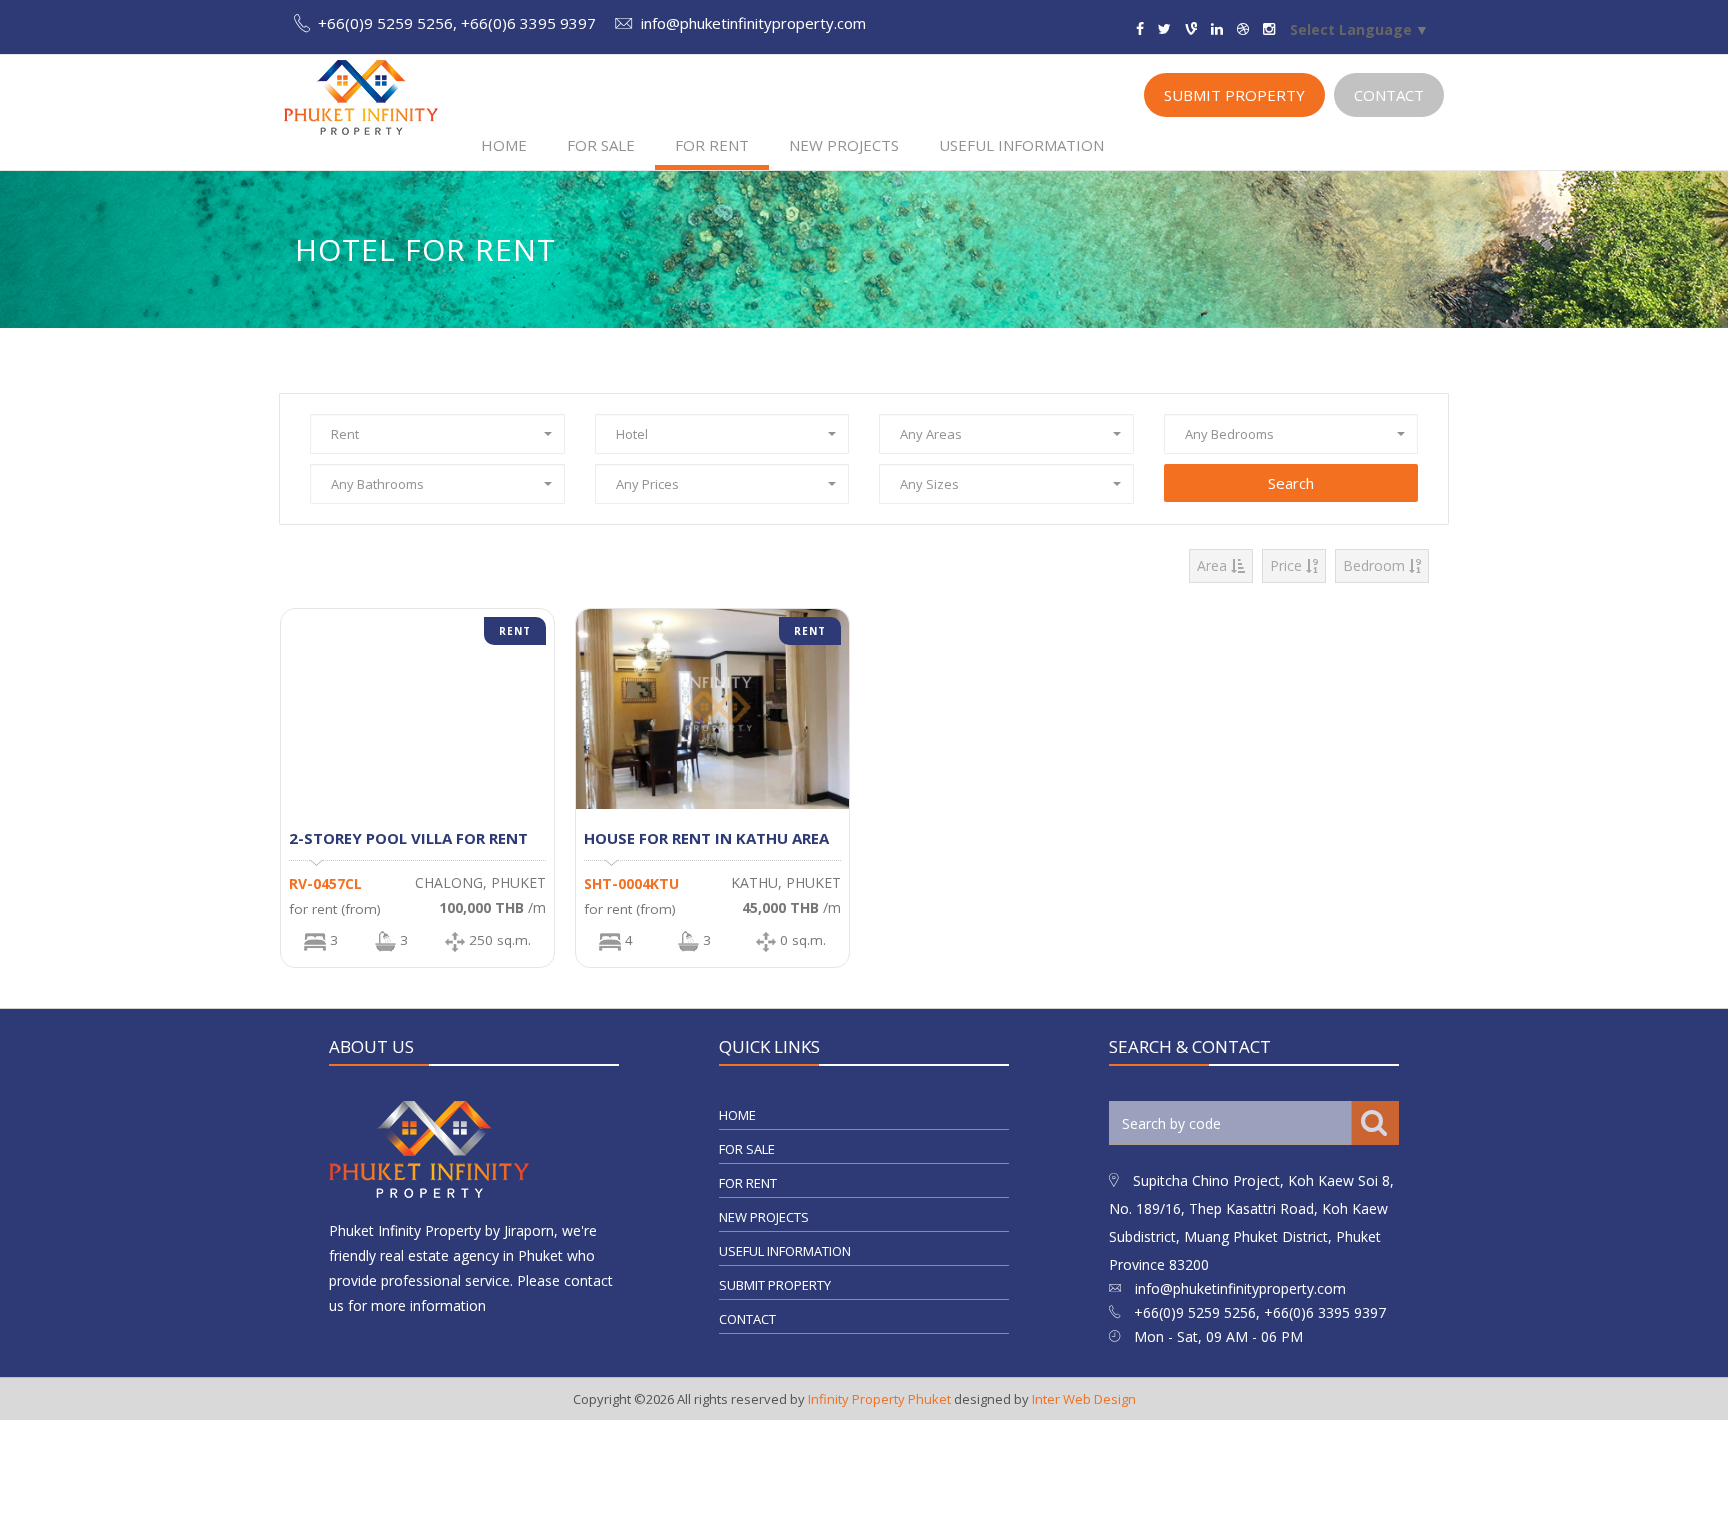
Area (1214, 565)
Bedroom (1376, 565)
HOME (504, 145)
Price (1288, 565)
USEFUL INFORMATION (1021, 145)
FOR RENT (712, 145)
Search (1291, 483)
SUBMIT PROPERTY (1234, 95)
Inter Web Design (1084, 1399)
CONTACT (1389, 95)
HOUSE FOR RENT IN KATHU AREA (706, 838)
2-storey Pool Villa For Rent (408, 838)
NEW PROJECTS (844, 145)
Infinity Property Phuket (879, 1399)
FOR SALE (601, 145)
